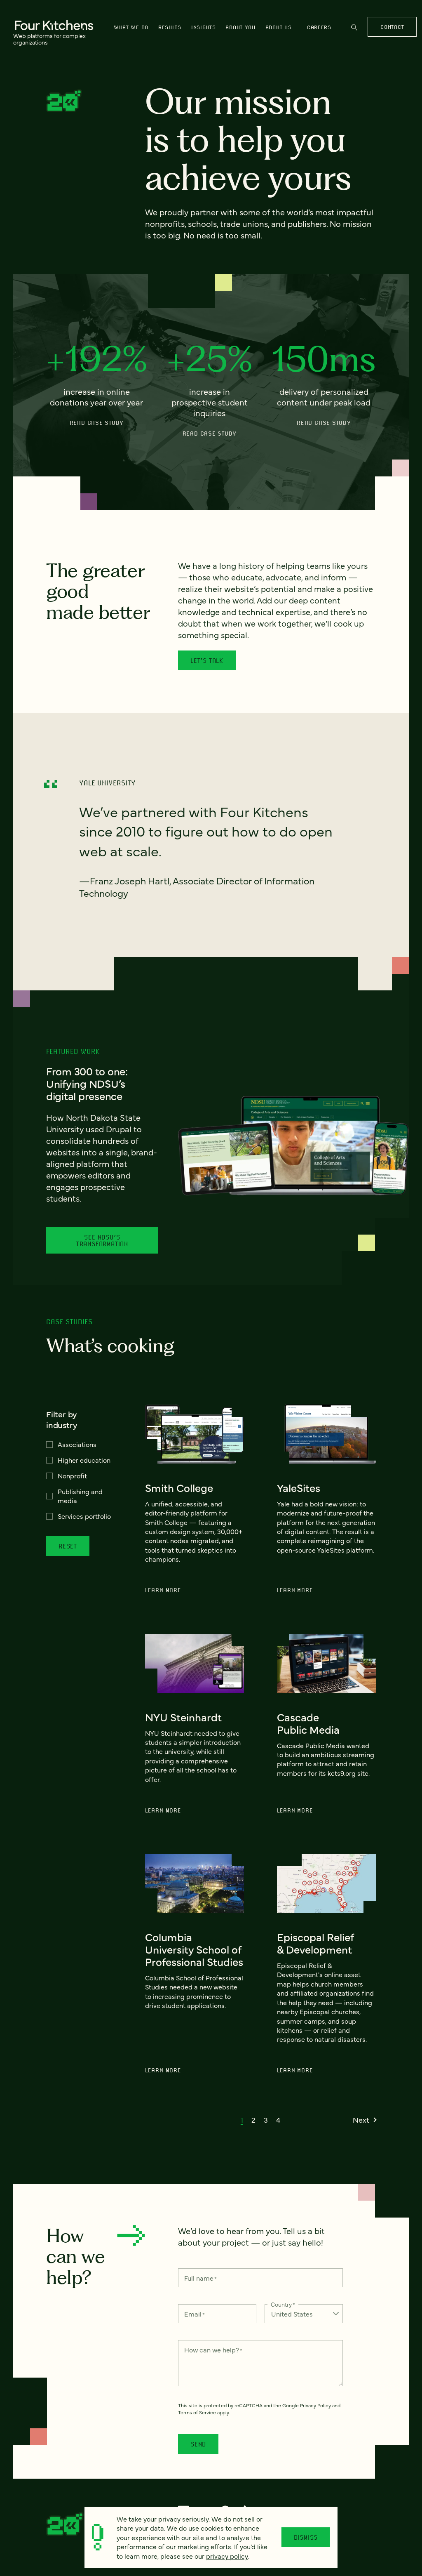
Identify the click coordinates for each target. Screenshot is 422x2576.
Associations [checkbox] (77, 1444)
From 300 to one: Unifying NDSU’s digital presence (87, 1083)
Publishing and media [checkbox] (80, 1496)
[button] (242, 2120)
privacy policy (227, 2556)
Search (354, 31)
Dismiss (306, 2537)
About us (279, 27)
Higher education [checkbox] (84, 1460)
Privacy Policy (315, 2405)
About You (240, 27)
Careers (319, 27)
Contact (392, 27)
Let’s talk (207, 660)
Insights (204, 27)
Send (198, 2444)
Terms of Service (197, 2412)
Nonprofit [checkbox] (72, 1475)
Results (170, 27)
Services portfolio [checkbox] (84, 1516)
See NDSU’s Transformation (102, 1240)
